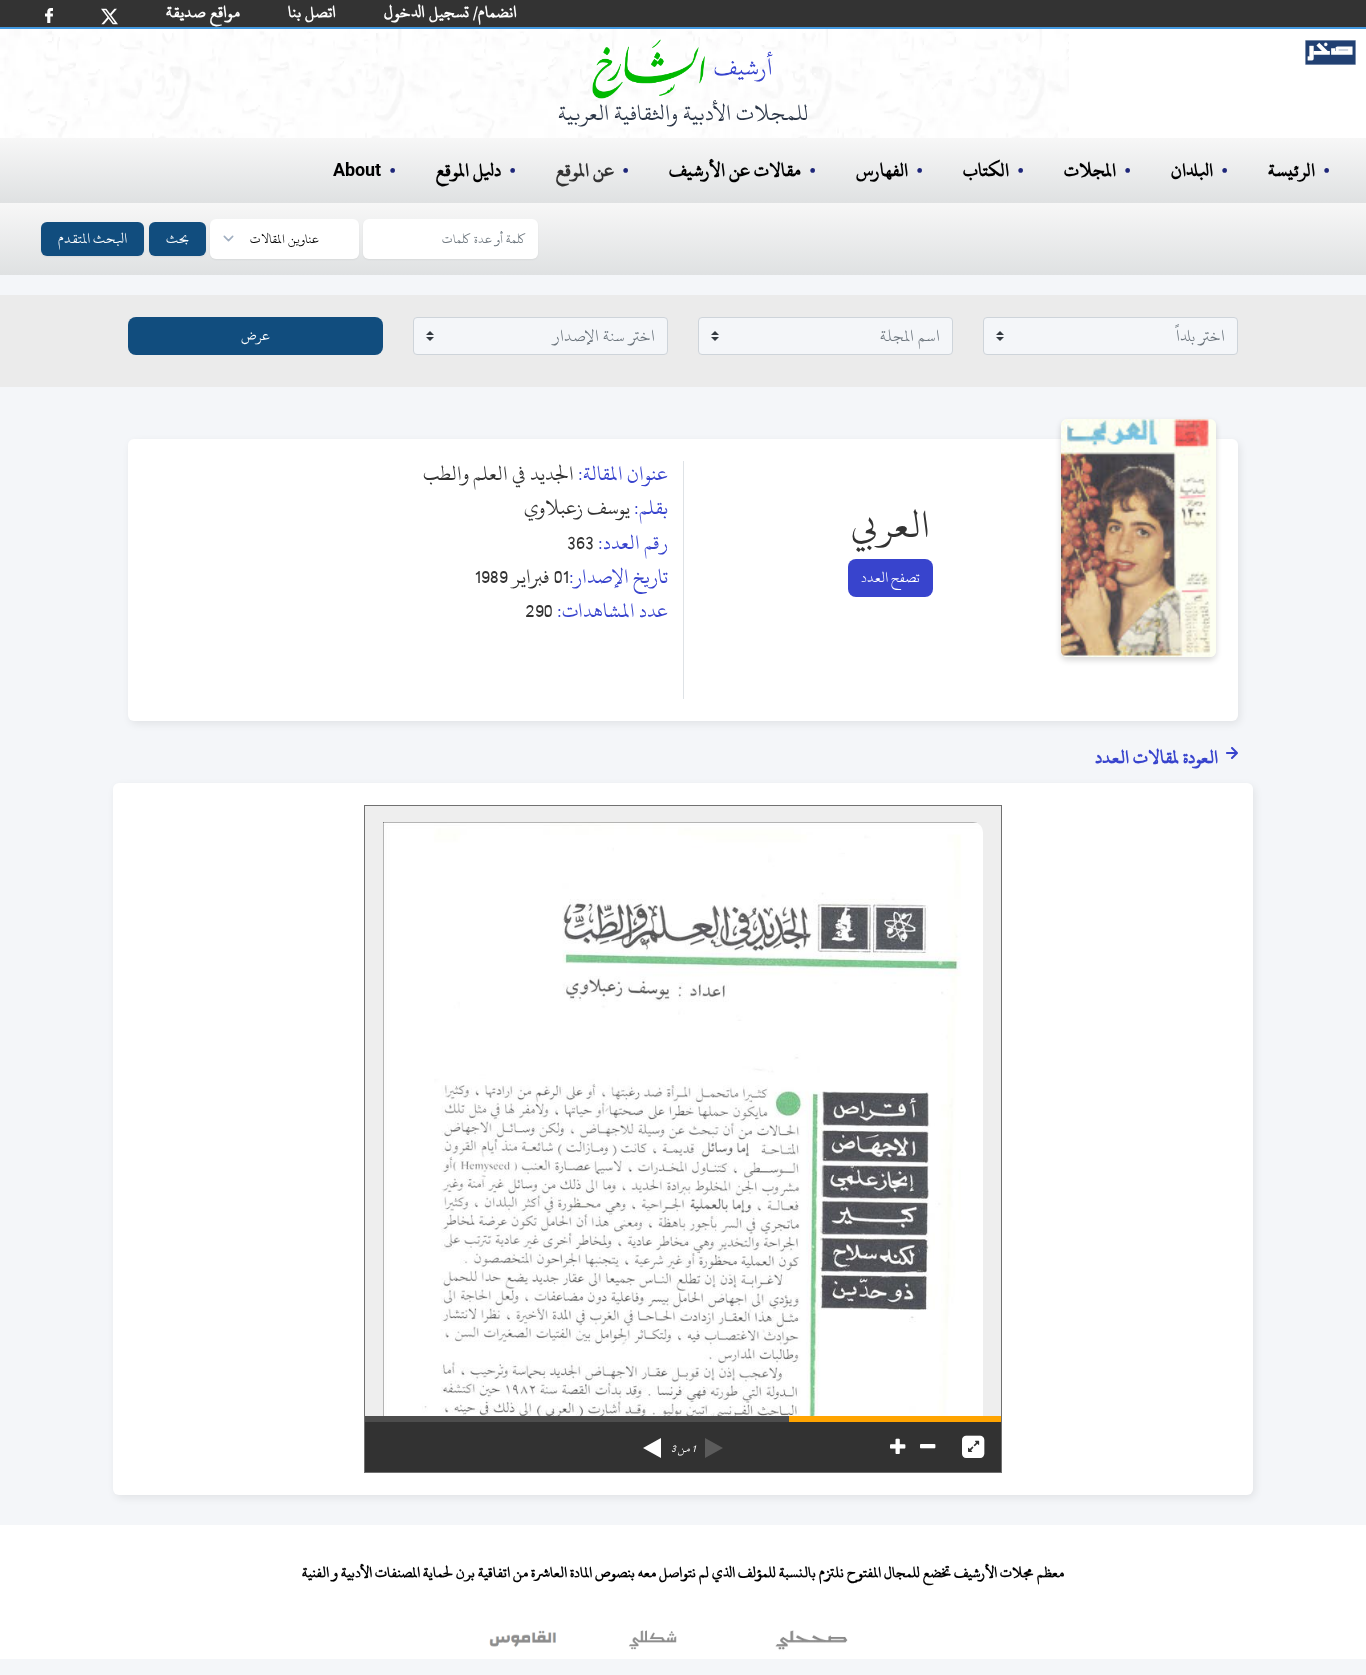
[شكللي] (653, 1644)
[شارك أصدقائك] (49, 15)
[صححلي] (811, 1644)
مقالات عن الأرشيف (735, 170)
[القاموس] (525, 1644)
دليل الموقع (468, 170)
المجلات (1090, 170)
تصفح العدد (890, 577)
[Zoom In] (897, 1447)
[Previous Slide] (714, 1441)
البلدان (1192, 170)
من (683, 1449)
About (357, 171)
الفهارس (882, 170)
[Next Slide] (652, 1441)
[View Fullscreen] (973, 1447)
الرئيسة (1291, 170)
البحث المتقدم (92, 238)
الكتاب (986, 170)
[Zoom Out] (927, 1447)
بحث (177, 238)
